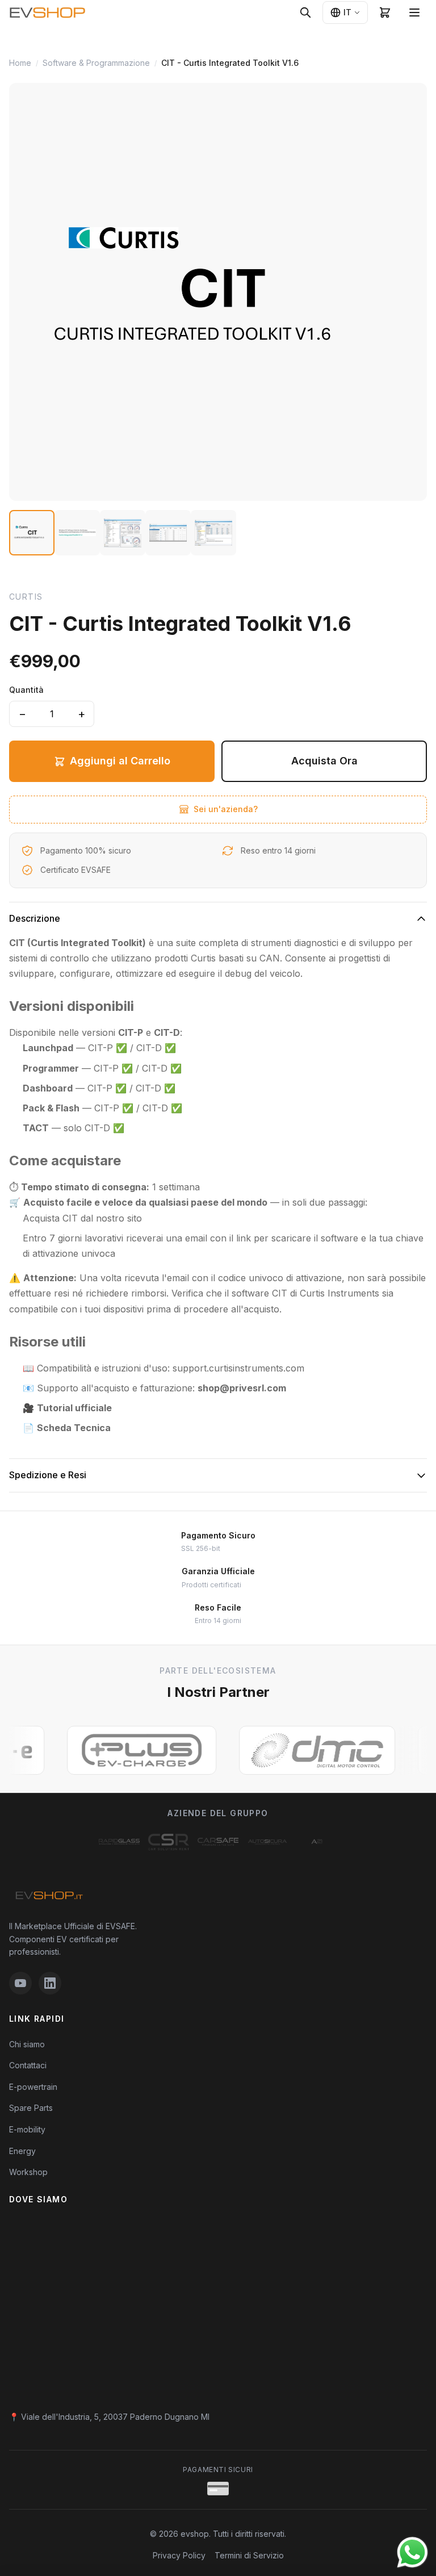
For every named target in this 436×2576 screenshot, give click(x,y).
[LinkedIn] (50, 1983)
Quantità (26, 690)
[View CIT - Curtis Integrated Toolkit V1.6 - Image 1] (32, 533)
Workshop (28, 2172)
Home (20, 63)
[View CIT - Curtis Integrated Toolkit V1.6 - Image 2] (77, 533)
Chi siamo (27, 2044)
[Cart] (385, 12)
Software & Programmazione (96, 63)
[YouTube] (20, 1983)
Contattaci (28, 2065)
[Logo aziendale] (119, 1842)
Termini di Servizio (249, 2555)
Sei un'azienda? (226, 809)
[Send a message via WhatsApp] (412, 2552)
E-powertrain (33, 2087)
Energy (22, 2151)
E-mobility (27, 2129)
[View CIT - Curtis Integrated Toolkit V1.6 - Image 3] (123, 533)
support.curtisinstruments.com (238, 1368)
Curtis (26, 597)
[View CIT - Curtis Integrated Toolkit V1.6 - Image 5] (213, 533)
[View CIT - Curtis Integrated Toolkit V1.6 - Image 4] (168, 533)
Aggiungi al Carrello (120, 761)
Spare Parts (31, 2108)
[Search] (305, 12)
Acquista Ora (324, 761)
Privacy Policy (179, 2555)
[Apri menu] (414, 12)
